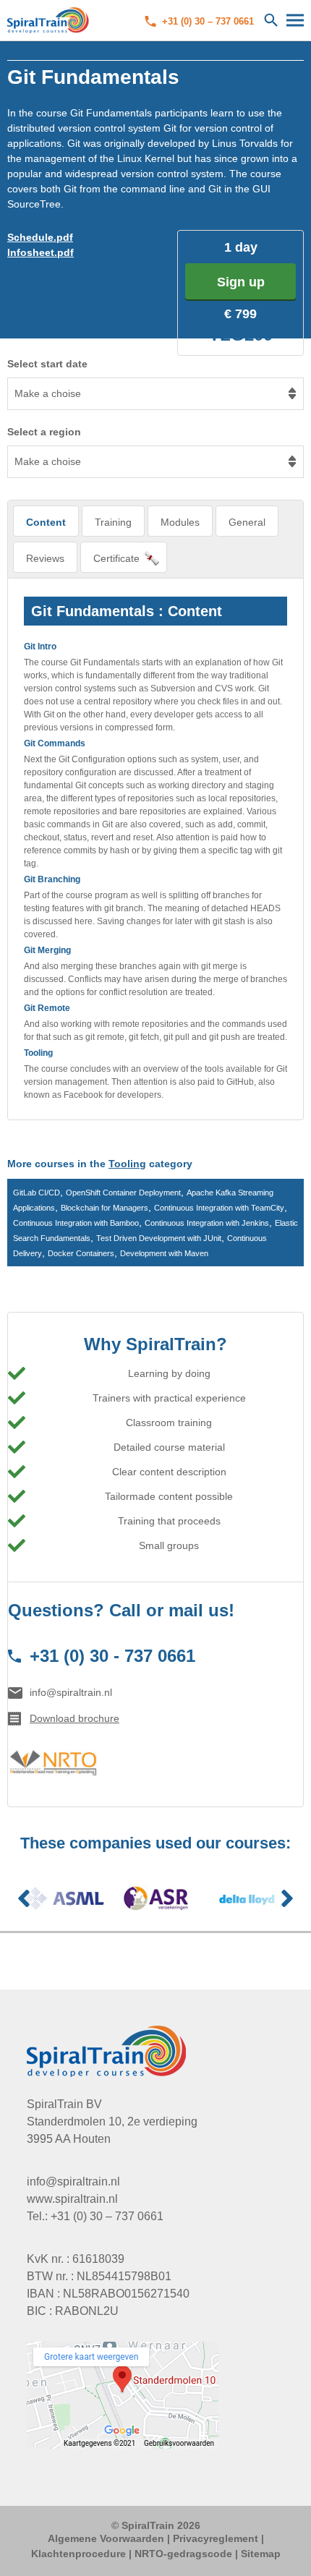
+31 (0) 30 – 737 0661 (208, 21)
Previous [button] (24, 1898)
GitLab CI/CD (37, 1193)
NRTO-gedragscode (183, 2554)
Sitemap (261, 2554)
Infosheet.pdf (41, 252)
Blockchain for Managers (105, 1208)
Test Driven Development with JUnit (159, 1238)
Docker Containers (81, 1253)
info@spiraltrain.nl (71, 1692)
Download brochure (74, 1718)
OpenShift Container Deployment (123, 1193)
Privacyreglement (216, 2538)
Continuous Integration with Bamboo (76, 1223)
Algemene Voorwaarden (106, 2538)
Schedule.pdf (40, 237)
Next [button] (287, 1898)
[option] (64, 1898)
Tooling (127, 1164)
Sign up (241, 282)
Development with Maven (164, 1253)
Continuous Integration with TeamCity (219, 1208)
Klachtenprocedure (78, 2554)
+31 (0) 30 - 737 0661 (112, 1656)
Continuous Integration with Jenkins (207, 1223)
